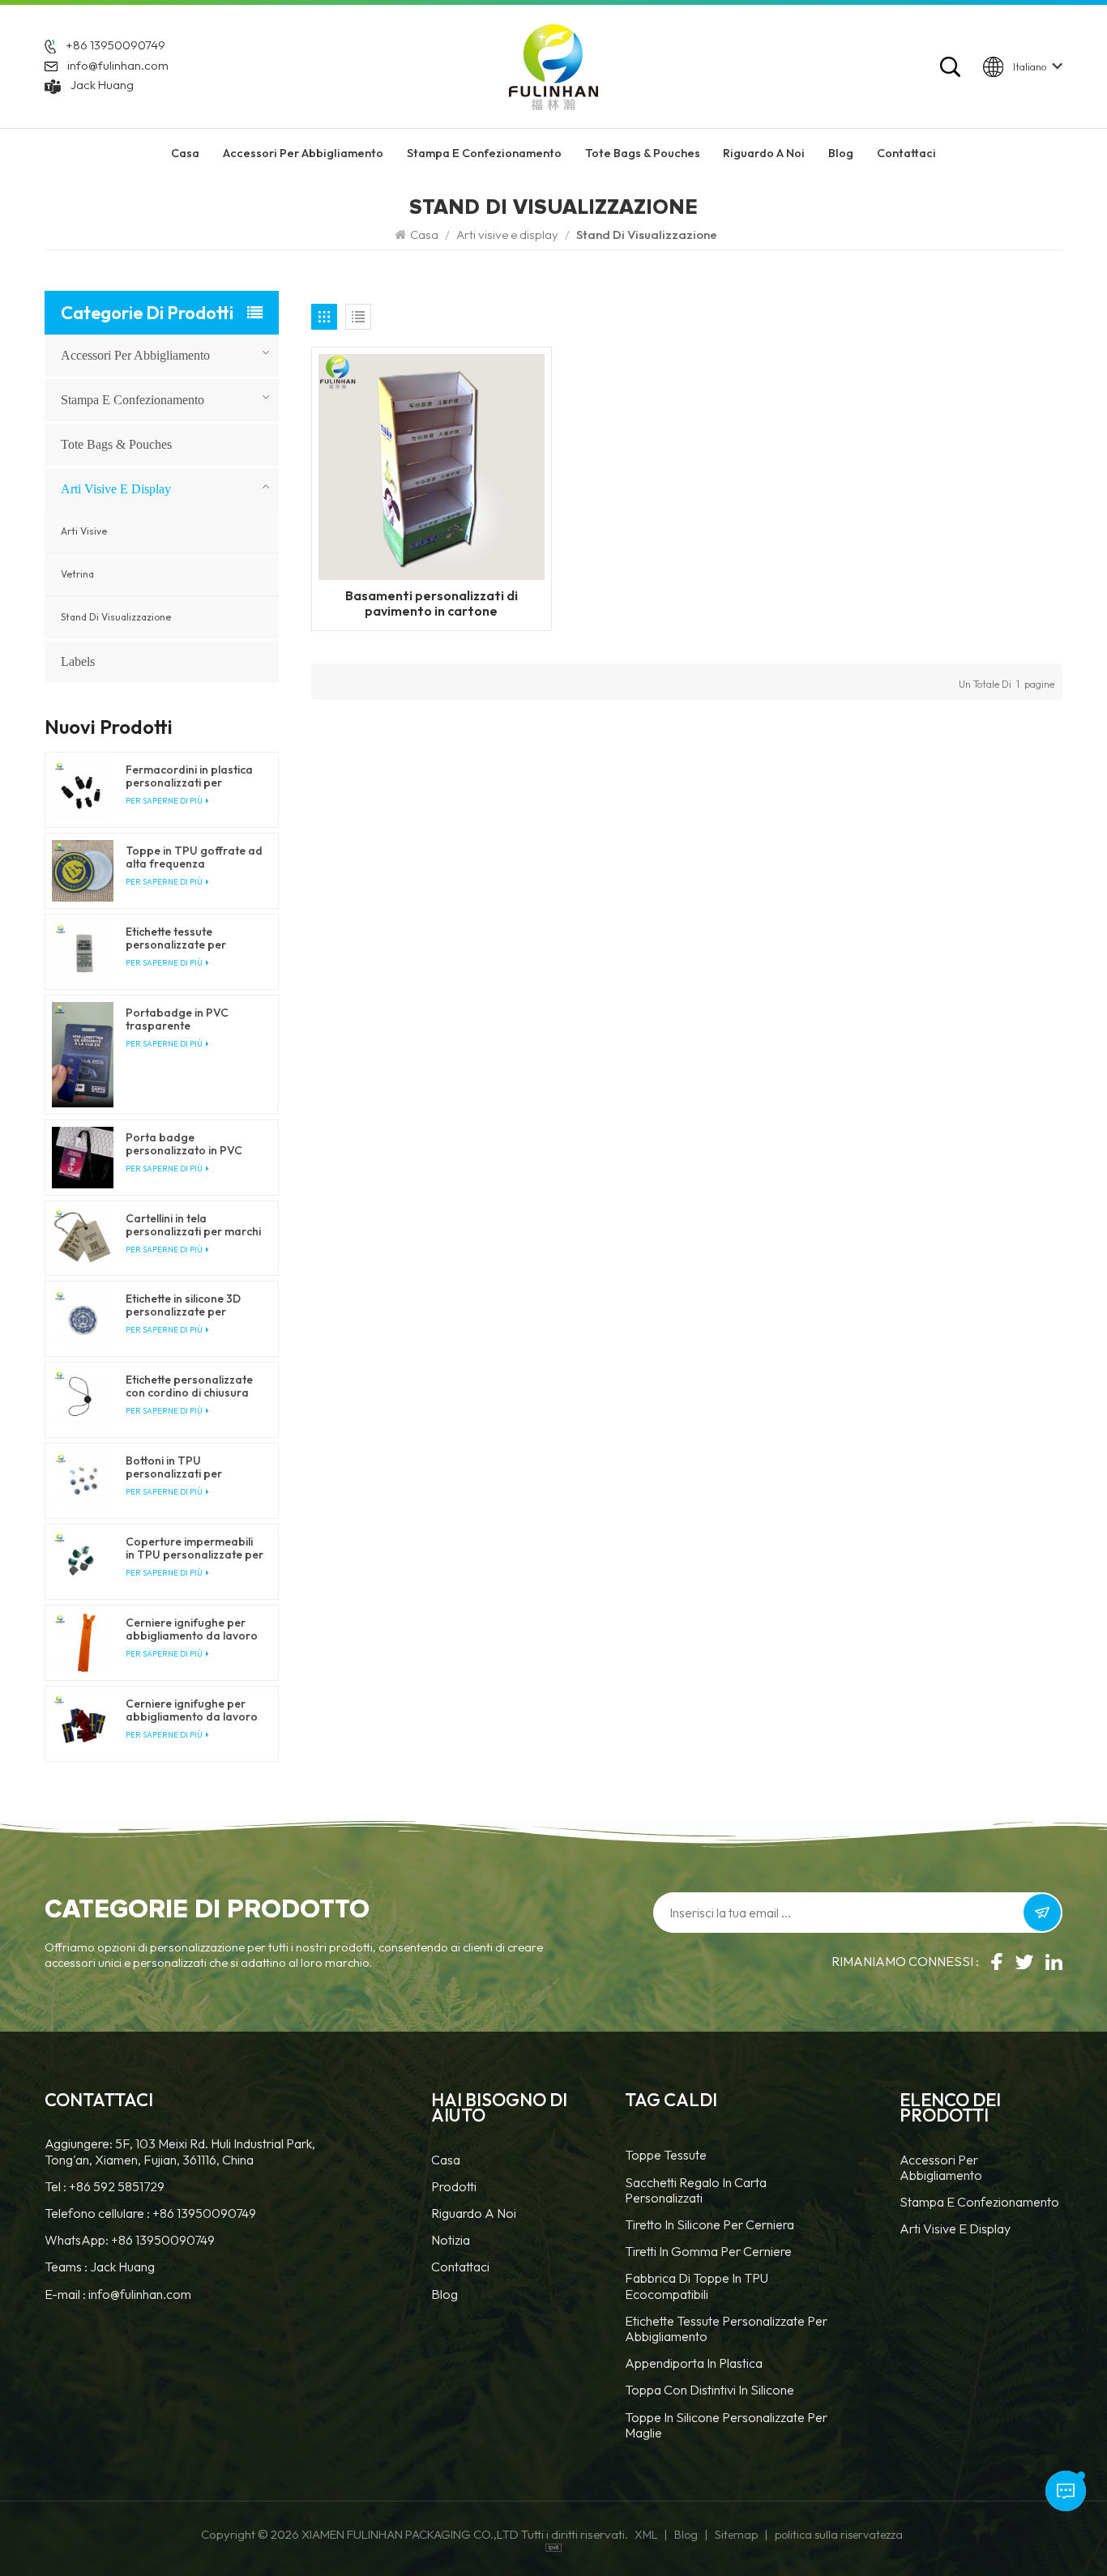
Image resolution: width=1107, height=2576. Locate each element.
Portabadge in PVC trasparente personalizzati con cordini (194, 1019)
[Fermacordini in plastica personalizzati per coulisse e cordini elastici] (83, 790)
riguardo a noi (764, 153)
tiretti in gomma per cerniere (708, 2252)
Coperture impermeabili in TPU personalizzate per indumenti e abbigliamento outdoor (194, 1548)
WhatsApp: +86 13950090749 (130, 2240)
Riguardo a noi (474, 2213)
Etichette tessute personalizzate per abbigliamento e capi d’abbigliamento (182, 938)
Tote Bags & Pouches (643, 153)
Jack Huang (102, 85)
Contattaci (906, 153)
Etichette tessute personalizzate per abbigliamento (726, 2329)
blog (445, 2295)
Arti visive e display (507, 235)
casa (446, 2160)
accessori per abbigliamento (303, 153)
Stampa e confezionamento (484, 153)
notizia (451, 2240)
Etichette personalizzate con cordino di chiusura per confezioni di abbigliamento (189, 1386)
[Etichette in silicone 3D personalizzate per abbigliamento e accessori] (83, 1319)
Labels (78, 661)
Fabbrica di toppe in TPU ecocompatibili (697, 2286)
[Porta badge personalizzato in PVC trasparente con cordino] (83, 1158)
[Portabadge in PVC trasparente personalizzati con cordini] (83, 1055)
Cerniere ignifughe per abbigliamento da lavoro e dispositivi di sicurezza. (192, 1629)
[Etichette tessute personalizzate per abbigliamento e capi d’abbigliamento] (83, 952)
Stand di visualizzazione (116, 617)
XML (646, 2535)
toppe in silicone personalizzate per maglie (726, 2425)
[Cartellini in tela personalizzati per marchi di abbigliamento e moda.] (83, 1239)
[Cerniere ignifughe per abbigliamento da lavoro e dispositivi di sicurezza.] (83, 1643)
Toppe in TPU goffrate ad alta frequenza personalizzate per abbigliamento (194, 857)
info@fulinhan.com (118, 65)
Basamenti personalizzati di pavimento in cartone (432, 603)
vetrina (77, 574)
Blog (841, 153)
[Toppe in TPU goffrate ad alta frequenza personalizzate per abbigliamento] (83, 871)
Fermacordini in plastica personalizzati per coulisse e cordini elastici (190, 776)
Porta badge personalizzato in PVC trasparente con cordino (191, 1144)
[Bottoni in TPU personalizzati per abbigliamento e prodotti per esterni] (83, 1481)
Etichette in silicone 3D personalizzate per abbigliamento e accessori (183, 1305)
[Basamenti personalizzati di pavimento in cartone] (432, 466)
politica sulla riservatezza (839, 2535)
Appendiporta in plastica (694, 2363)
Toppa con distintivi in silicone (710, 2390)
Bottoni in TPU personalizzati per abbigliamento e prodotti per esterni (192, 1467)
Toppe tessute (666, 2155)
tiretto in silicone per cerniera (710, 2225)
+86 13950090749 (115, 45)
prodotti (454, 2187)
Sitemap (736, 2535)
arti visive (84, 531)
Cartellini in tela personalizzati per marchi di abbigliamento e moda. (194, 1225)
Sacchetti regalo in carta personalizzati (696, 2190)
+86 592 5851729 (117, 2187)
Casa (185, 153)
